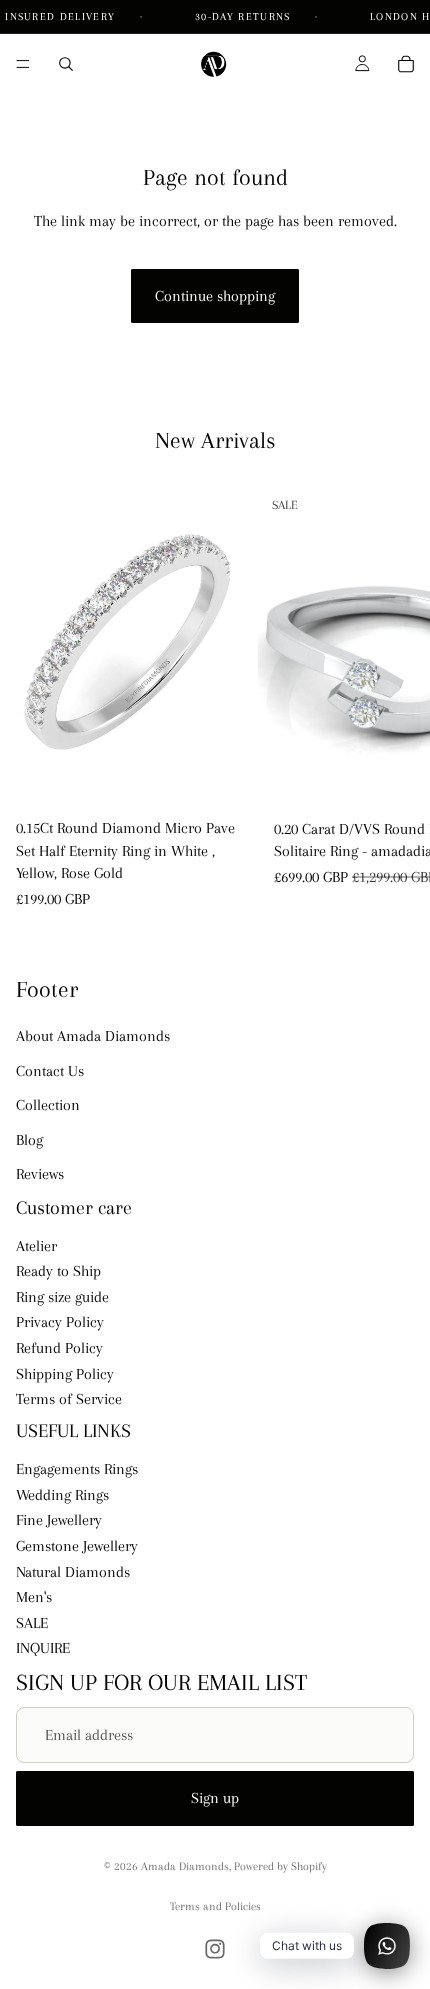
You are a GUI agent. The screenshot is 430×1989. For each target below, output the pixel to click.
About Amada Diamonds (93, 1036)
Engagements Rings (77, 1469)
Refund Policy (59, 1348)
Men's (34, 1597)
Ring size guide (62, 1297)
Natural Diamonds (73, 1572)
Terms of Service (69, 1399)
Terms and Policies (215, 1906)
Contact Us (50, 1071)
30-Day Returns (245, 16)
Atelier (36, 1246)
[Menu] (23, 64)
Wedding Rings (62, 1495)
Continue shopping (215, 296)
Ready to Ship (58, 1271)
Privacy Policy (60, 1323)
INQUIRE (43, 1648)
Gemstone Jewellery (77, 1546)
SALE (32, 1623)
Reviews (40, 1174)
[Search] (66, 64)
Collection (48, 1105)
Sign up (215, 1798)
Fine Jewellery (59, 1521)
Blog (29, 1140)
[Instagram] (215, 1949)
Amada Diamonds (185, 1866)
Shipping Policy (65, 1374)
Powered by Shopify (280, 1866)
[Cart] (406, 64)
